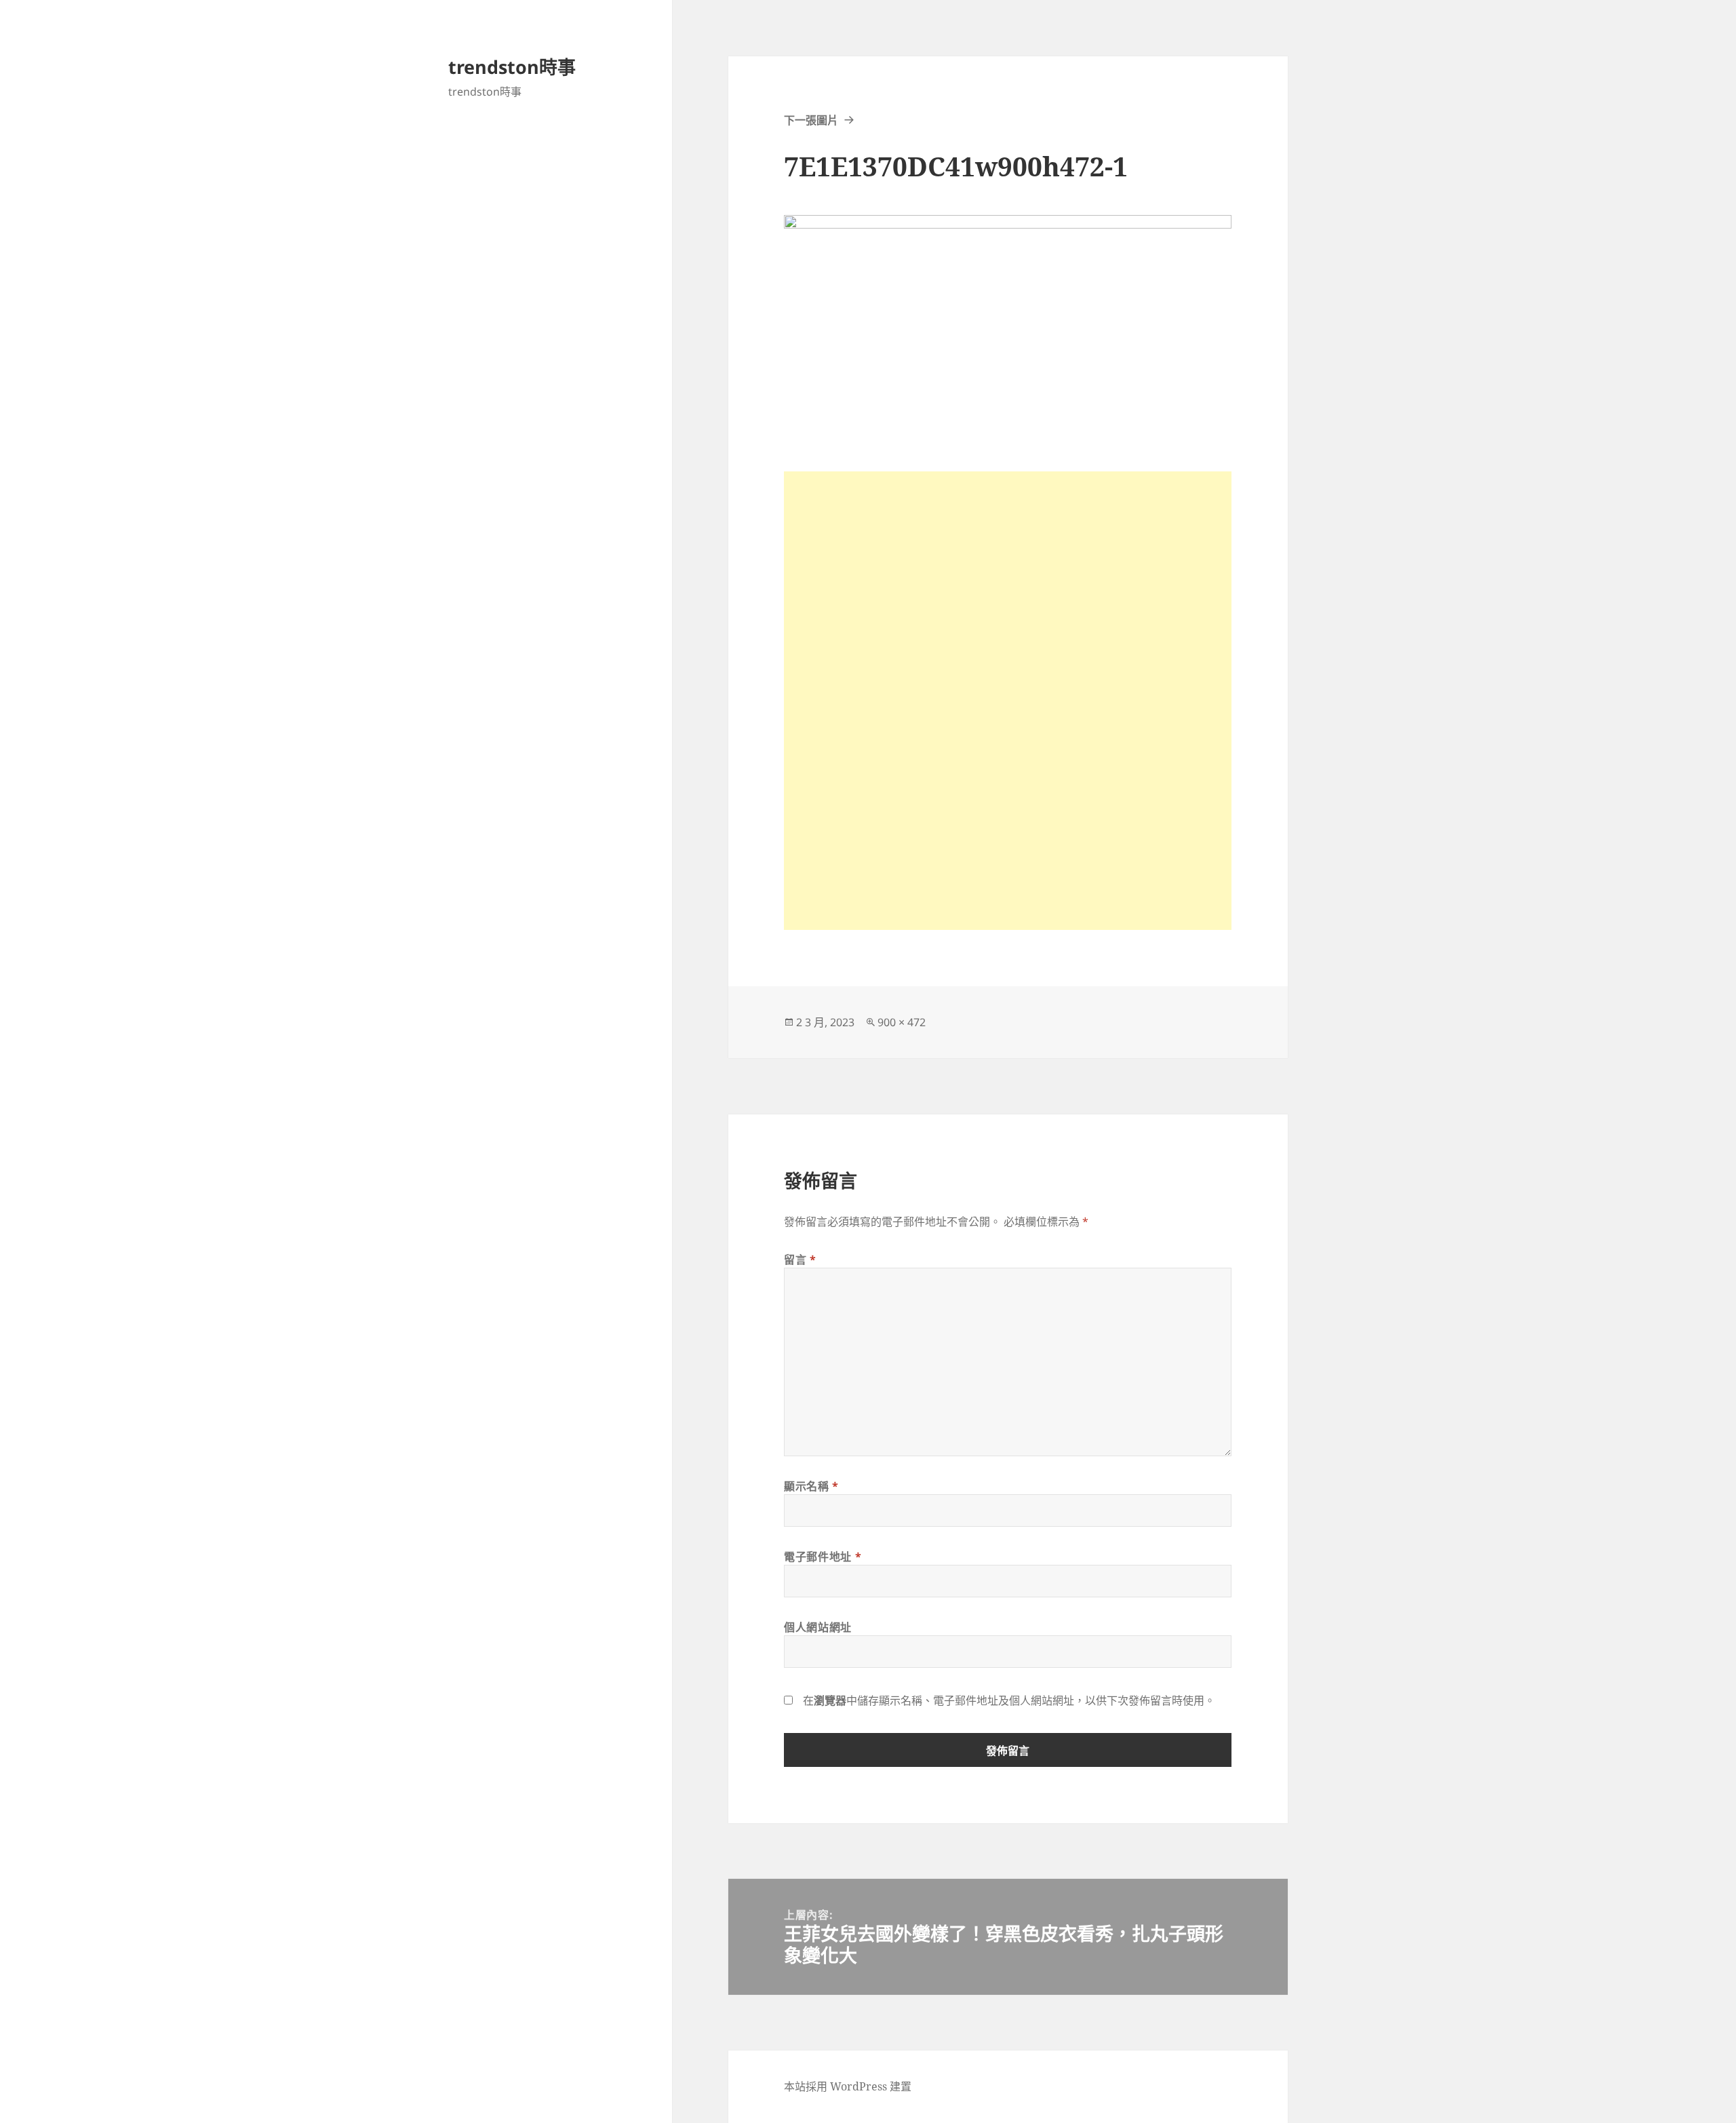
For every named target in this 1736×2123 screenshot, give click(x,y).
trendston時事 (512, 67)
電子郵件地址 (823, 1557)
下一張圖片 (811, 120)
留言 (800, 1260)
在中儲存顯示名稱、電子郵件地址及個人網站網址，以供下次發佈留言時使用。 (1009, 1700)
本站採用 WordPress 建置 (848, 2086)
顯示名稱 (811, 1486)
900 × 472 (902, 1022)
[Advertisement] (1008, 566)
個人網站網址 (818, 1627)
